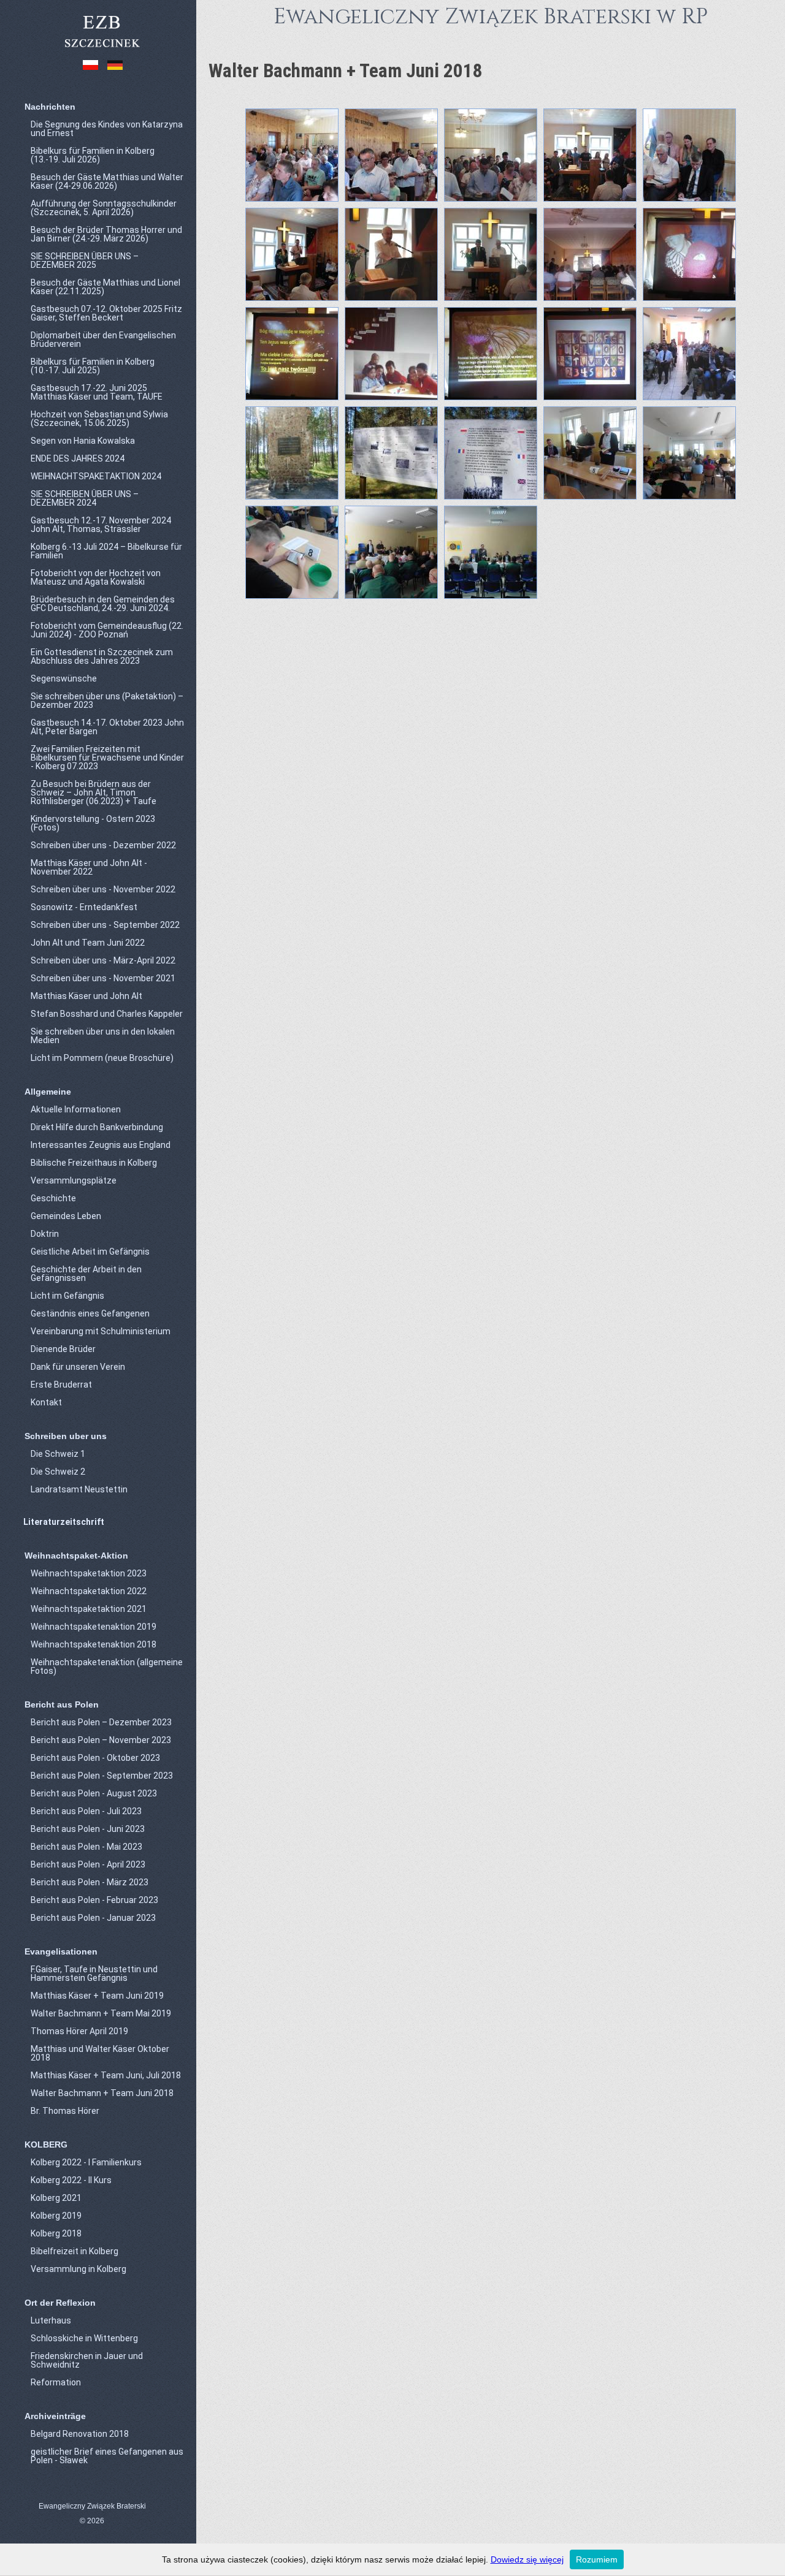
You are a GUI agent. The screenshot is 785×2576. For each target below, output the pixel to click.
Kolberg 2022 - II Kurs (71, 2180)
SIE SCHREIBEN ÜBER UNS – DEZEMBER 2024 (85, 498)
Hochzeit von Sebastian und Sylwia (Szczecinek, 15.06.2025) (99, 419)
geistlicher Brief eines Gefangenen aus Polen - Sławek (107, 2456)
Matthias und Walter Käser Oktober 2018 (100, 2053)
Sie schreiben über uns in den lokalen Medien (103, 1036)
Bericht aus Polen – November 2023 (101, 1740)
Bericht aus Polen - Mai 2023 (86, 1847)
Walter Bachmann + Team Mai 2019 (101, 2013)
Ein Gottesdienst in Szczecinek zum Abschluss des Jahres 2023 (102, 656)
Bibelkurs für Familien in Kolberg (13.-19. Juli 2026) (93, 155)
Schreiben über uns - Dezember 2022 (103, 845)
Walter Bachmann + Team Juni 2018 (102, 2093)
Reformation (56, 2382)
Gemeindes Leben (66, 1216)
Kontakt (46, 1402)
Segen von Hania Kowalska (83, 441)
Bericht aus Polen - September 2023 (102, 1776)
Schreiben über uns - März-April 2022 (103, 960)
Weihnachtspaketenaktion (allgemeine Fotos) (107, 1666)
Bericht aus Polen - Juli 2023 (86, 1811)
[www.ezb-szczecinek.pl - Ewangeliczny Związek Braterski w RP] (101, 48)
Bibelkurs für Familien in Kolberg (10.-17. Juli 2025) (93, 366)
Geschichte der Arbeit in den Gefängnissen (86, 1274)
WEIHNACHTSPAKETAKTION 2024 (96, 476)
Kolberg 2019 (56, 2216)
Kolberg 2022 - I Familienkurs (86, 2162)
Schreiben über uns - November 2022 (103, 889)
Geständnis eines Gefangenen (90, 1313)
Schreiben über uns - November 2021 (103, 978)
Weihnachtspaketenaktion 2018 (94, 1644)
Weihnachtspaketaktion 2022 (89, 1591)
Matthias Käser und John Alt (86, 996)
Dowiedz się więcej (527, 2559)
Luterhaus (51, 2320)
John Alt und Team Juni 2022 (88, 943)
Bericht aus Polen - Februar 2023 (94, 1900)
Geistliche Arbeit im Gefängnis (90, 1252)
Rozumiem (597, 2559)
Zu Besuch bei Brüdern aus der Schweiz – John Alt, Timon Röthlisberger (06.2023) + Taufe (94, 792)
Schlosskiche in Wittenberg (84, 2338)
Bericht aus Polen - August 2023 (94, 1793)
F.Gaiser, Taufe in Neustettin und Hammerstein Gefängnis (94, 1974)
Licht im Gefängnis (67, 1296)
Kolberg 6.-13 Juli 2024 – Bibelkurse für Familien (106, 551)
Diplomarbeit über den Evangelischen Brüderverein (103, 340)
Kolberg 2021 (56, 2198)
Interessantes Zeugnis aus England (101, 1145)
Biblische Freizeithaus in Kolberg (94, 1163)
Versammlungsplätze (74, 1180)
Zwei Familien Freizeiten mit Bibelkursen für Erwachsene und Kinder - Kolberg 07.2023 (107, 758)
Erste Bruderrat (61, 1385)
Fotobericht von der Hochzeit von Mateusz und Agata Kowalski (96, 577)
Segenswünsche (64, 678)
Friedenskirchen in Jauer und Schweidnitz (87, 2360)
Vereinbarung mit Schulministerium (101, 1331)
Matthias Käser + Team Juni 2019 (97, 1996)
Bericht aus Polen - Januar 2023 (93, 1918)
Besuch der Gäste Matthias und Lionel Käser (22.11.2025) (105, 287)
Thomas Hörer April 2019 (79, 2031)
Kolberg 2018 (56, 2233)
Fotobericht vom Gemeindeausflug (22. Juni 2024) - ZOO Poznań (107, 630)
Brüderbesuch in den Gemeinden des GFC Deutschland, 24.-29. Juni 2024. (103, 604)
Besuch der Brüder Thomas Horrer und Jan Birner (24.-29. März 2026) (106, 234)
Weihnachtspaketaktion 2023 (89, 1573)
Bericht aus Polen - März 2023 (90, 1882)
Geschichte (53, 1198)
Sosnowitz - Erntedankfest (84, 907)
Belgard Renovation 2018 (80, 2434)
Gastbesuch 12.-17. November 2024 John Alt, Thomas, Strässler (101, 525)
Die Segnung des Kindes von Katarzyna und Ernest (107, 129)
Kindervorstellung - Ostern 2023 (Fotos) (93, 823)
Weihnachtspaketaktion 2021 (89, 1609)
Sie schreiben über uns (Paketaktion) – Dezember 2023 (107, 701)
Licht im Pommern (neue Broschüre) (102, 1058)
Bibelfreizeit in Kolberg (75, 2251)
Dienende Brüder (63, 1349)
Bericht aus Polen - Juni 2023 (88, 1829)
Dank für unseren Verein (78, 1367)
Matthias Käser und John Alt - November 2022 (89, 867)
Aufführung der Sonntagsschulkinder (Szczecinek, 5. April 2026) (104, 208)
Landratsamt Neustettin (79, 1489)
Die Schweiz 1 (58, 1454)
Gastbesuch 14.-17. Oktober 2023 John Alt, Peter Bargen (107, 727)
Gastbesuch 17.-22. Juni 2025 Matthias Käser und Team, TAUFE (97, 392)
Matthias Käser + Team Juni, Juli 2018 (106, 2075)
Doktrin (45, 1234)
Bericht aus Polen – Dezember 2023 (101, 1722)
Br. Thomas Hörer (65, 2111)
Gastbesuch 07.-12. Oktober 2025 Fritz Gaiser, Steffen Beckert (106, 313)
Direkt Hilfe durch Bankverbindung (97, 1127)
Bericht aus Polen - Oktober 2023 (95, 1758)
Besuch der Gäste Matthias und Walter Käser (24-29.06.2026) (107, 181)
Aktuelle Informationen (76, 1109)
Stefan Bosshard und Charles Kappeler (107, 1014)
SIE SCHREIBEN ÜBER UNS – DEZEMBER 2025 (85, 260)
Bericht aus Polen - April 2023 (88, 1864)
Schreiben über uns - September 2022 (105, 925)
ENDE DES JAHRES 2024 (78, 458)
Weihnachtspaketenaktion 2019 (94, 1627)
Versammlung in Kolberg (78, 2269)
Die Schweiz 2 (58, 1472)
